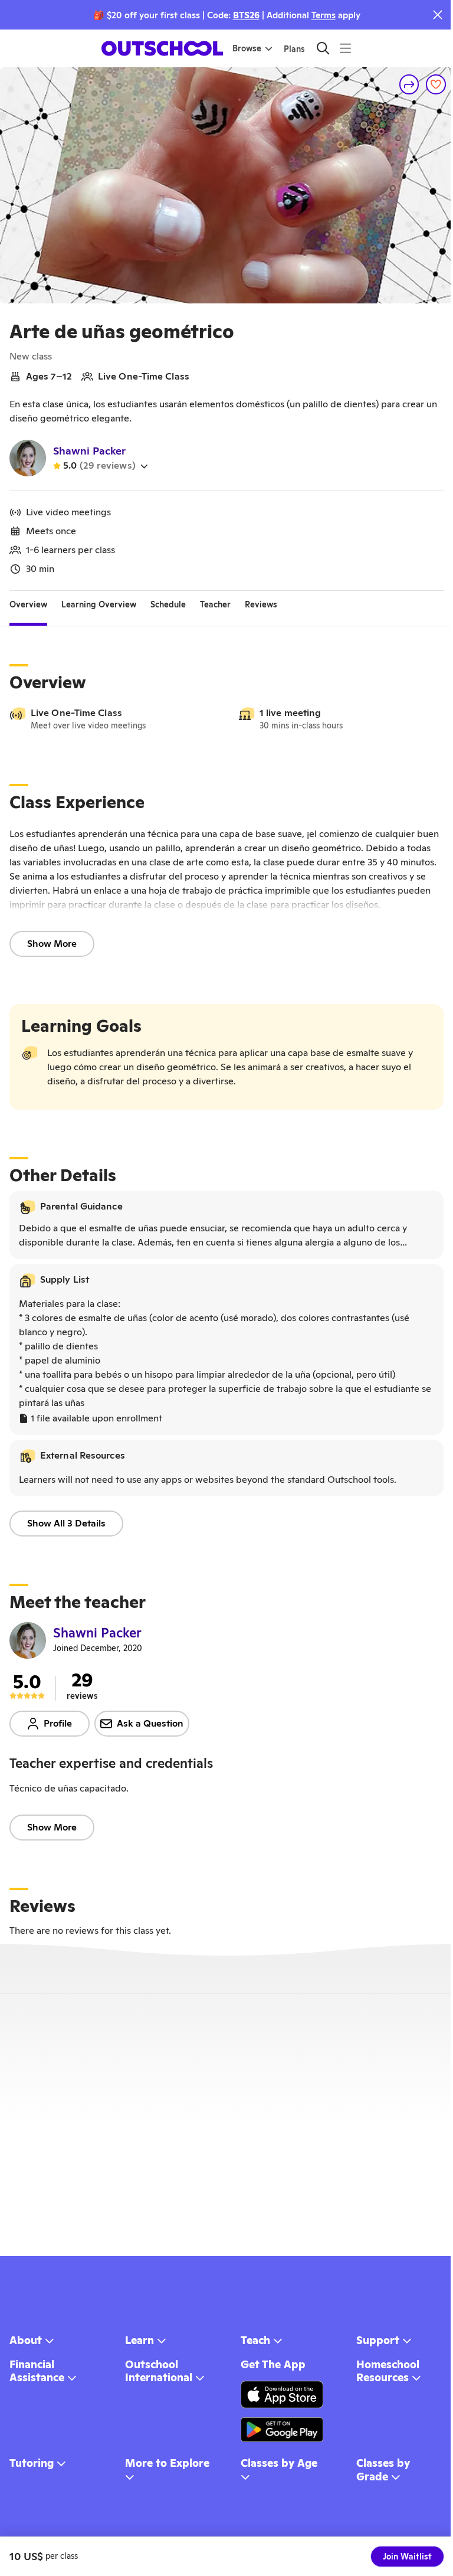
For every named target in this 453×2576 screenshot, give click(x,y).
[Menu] (345, 48)
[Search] (323, 48)
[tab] (28, 605)
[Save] (436, 84)
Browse (247, 48)
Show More (52, 944)
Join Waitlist (407, 2557)
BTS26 (246, 15)
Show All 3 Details (66, 1523)
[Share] (409, 84)
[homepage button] (162, 48)
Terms (324, 15)
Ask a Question (150, 1723)
